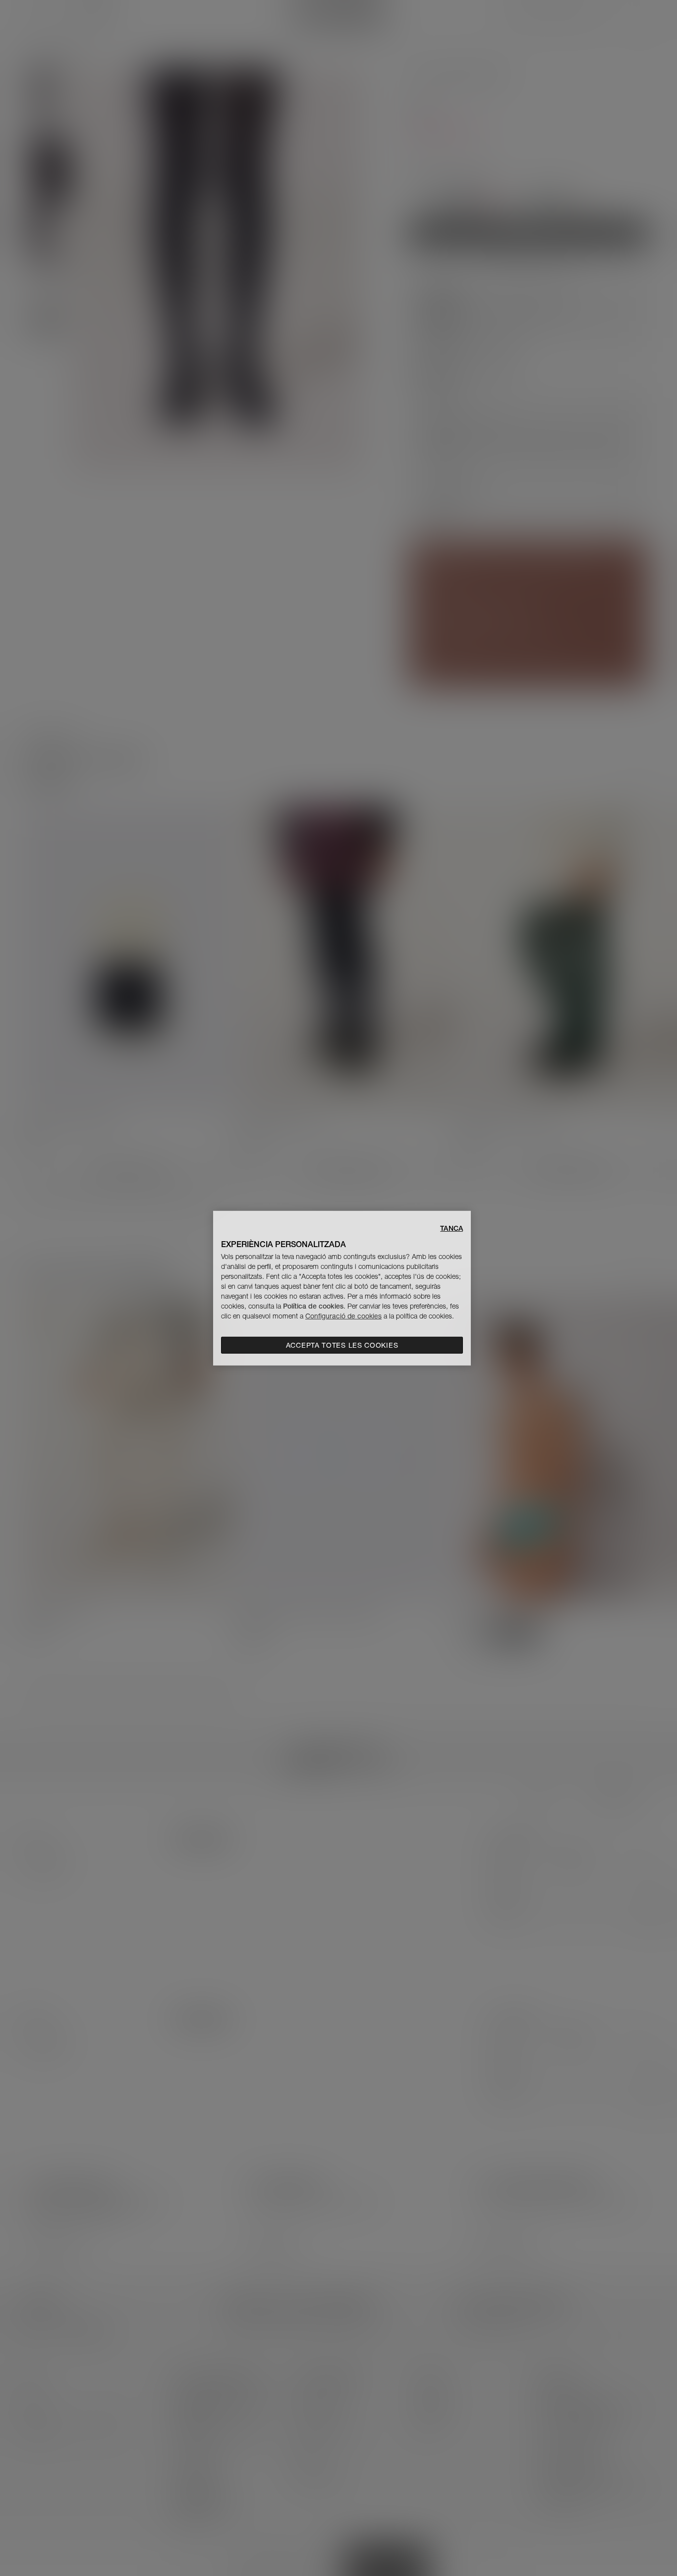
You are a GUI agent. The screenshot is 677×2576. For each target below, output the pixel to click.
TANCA (451, 1228)
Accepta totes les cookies (342, 1345)
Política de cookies (313, 1306)
